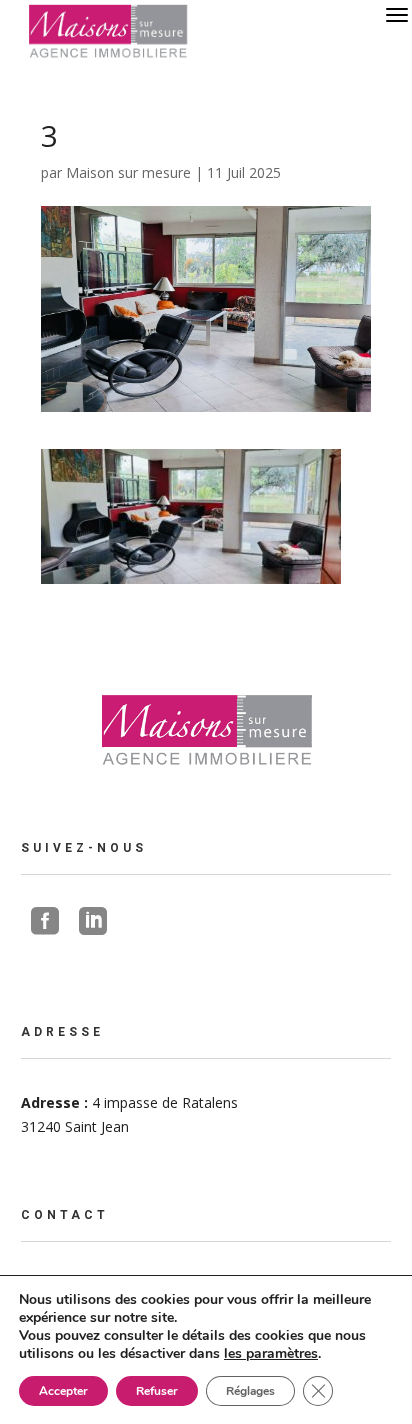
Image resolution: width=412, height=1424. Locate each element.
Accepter (63, 1391)
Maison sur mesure (128, 172)
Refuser (157, 1391)
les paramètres (271, 1354)
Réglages (250, 1391)
